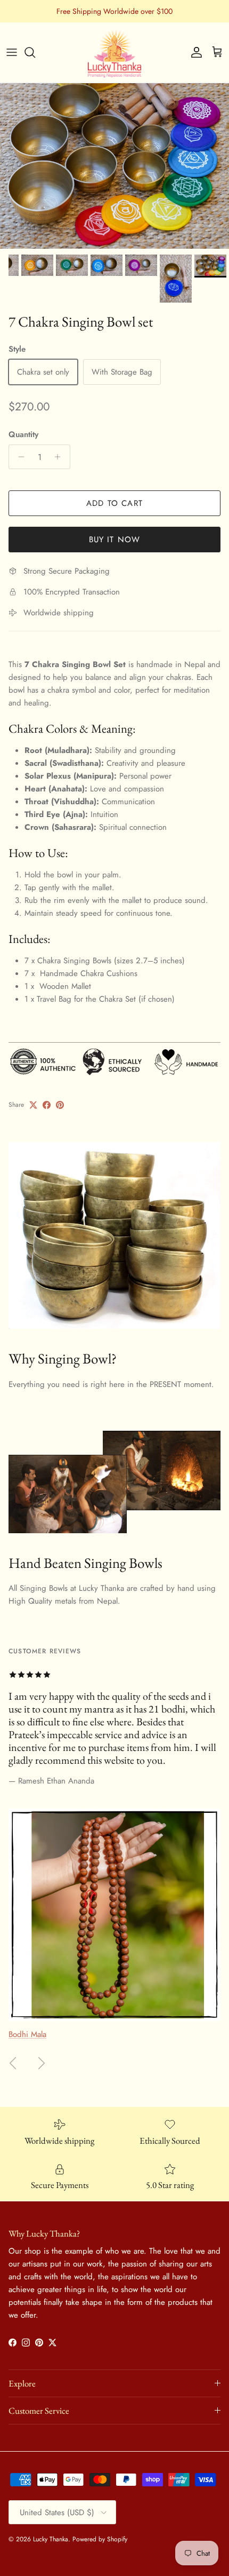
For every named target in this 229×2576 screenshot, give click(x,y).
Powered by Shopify (100, 2539)
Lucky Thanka (51, 2539)
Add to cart (114, 503)
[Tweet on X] (33, 1105)
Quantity (23, 435)
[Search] (35, 52)
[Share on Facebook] (47, 1105)
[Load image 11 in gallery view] (114, 166)
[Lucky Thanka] (114, 53)
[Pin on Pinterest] (60, 1105)
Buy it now (115, 540)
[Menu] (12, 52)
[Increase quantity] (60, 457)
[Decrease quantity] (18, 457)
